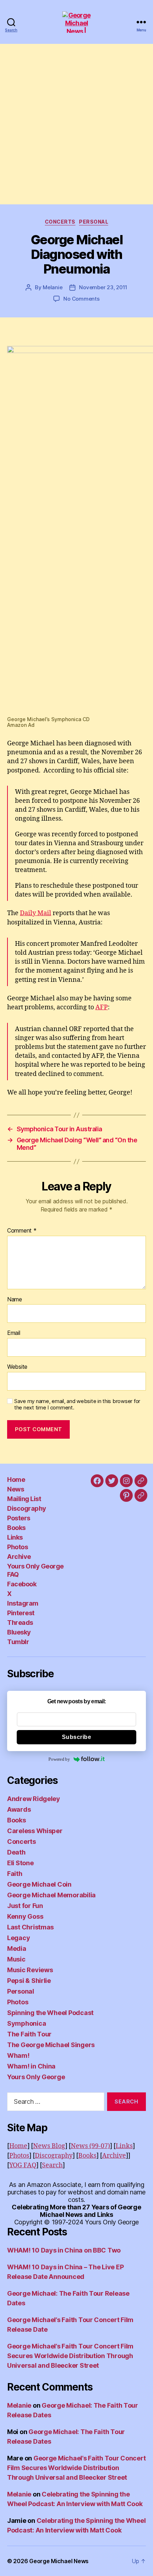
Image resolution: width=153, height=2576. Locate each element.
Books (16, 1528)
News (15, 1489)
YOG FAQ (23, 2165)
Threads (20, 1623)
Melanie (52, 287)
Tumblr (18, 1642)
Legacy (19, 1938)
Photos (17, 1547)
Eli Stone (20, 1863)
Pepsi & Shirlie (29, 1981)
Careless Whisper (35, 1831)
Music (16, 1959)
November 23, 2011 (103, 287)
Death (16, 1852)
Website (17, 1367)
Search (52, 2165)
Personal (94, 222)
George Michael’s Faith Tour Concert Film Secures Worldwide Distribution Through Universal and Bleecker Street (70, 2356)
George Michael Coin (39, 1884)
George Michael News (59, 2561)
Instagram (23, 1603)
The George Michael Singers (51, 2045)
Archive (19, 1557)
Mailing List (24, 1499)
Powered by (59, 1759)
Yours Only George (36, 2077)
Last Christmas (30, 1927)
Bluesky (19, 1632)
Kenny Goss (25, 1916)
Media (17, 1948)
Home (16, 1480)
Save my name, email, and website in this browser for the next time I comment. (77, 1405)
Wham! (18, 2055)
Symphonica (27, 2023)
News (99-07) (90, 2146)
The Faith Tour (29, 2034)
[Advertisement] (76, 124)
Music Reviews (30, 1970)
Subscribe (77, 1737)
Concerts (60, 222)
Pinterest (21, 1613)
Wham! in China (31, 2066)
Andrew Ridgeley (34, 1799)
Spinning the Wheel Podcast (50, 2013)
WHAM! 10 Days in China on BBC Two (64, 2250)
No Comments (81, 299)
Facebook (22, 1584)
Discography (27, 1508)
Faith (15, 1874)
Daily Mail (36, 913)
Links (15, 1537)
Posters (19, 1518)
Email (14, 1333)
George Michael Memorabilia (51, 1895)
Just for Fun (25, 1906)
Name (15, 1300)
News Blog (49, 2146)
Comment (22, 1231)
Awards (19, 1809)
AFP (102, 1007)
